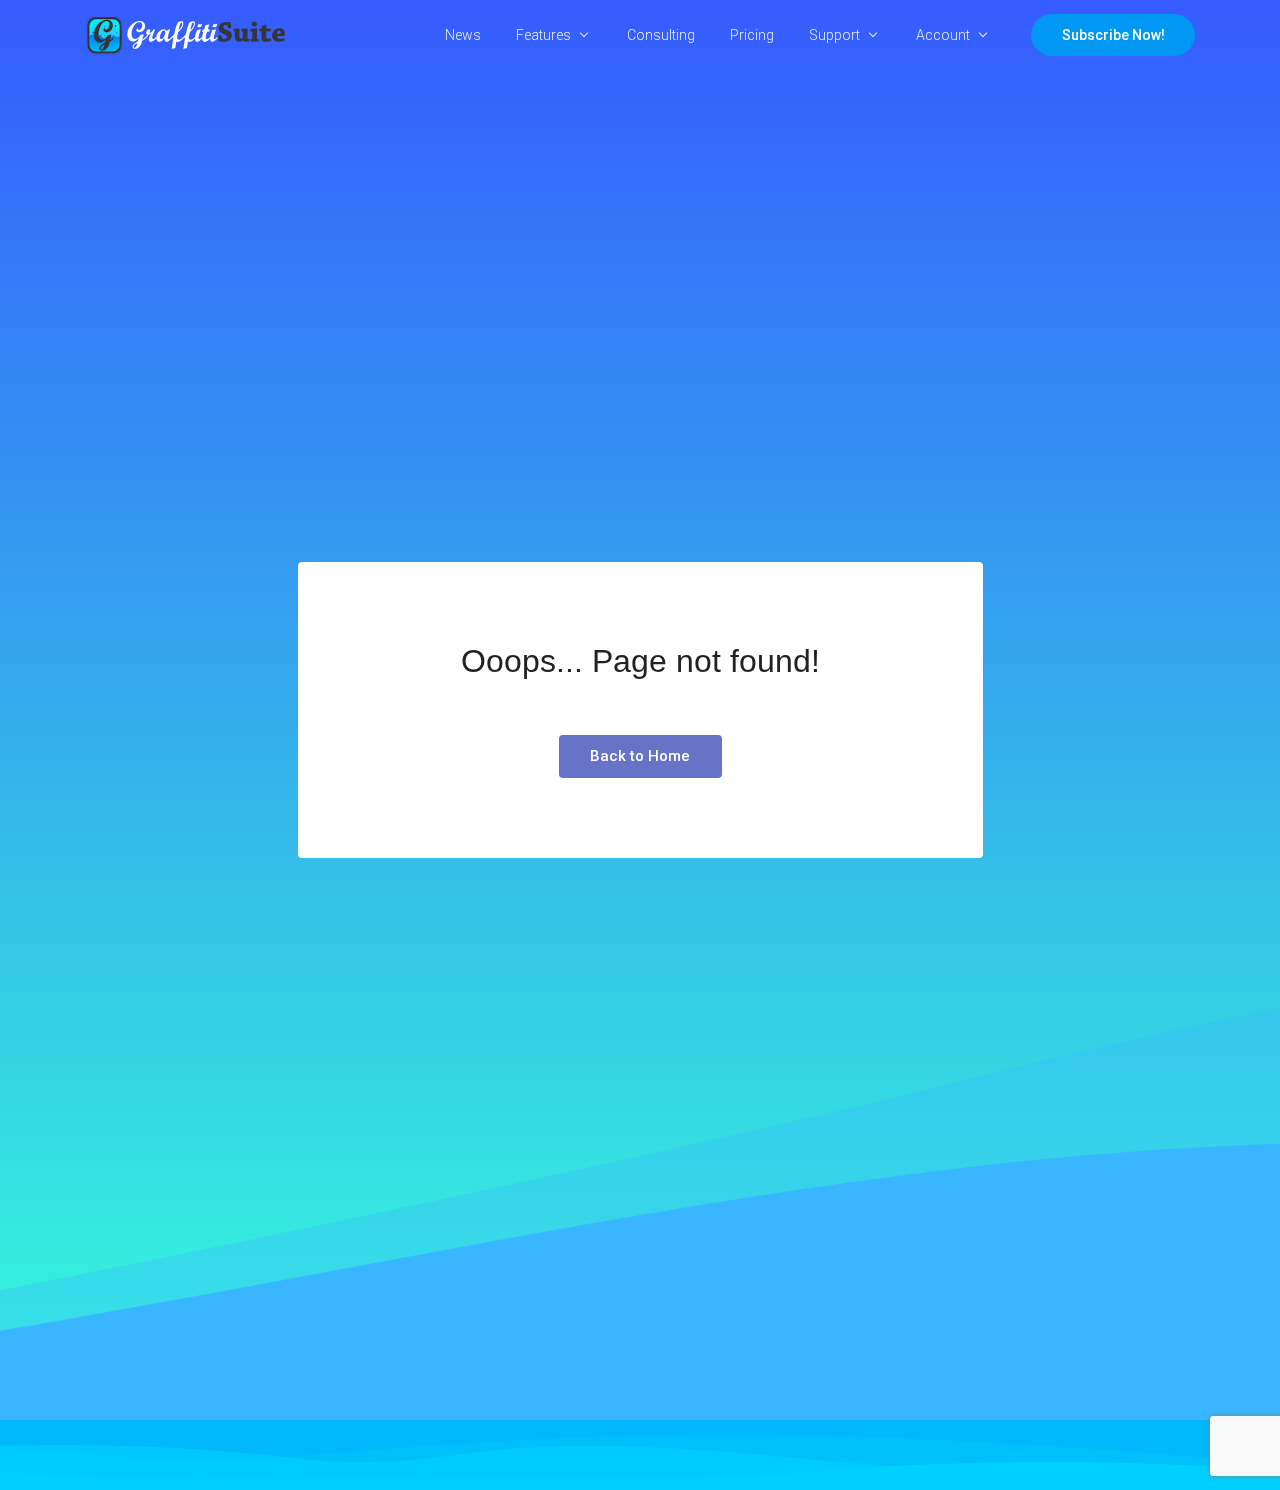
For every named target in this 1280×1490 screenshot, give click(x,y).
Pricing (752, 35)
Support (834, 35)
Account (943, 35)
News (463, 35)
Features (543, 35)
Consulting (661, 35)
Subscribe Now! (1113, 35)
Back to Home (640, 756)
